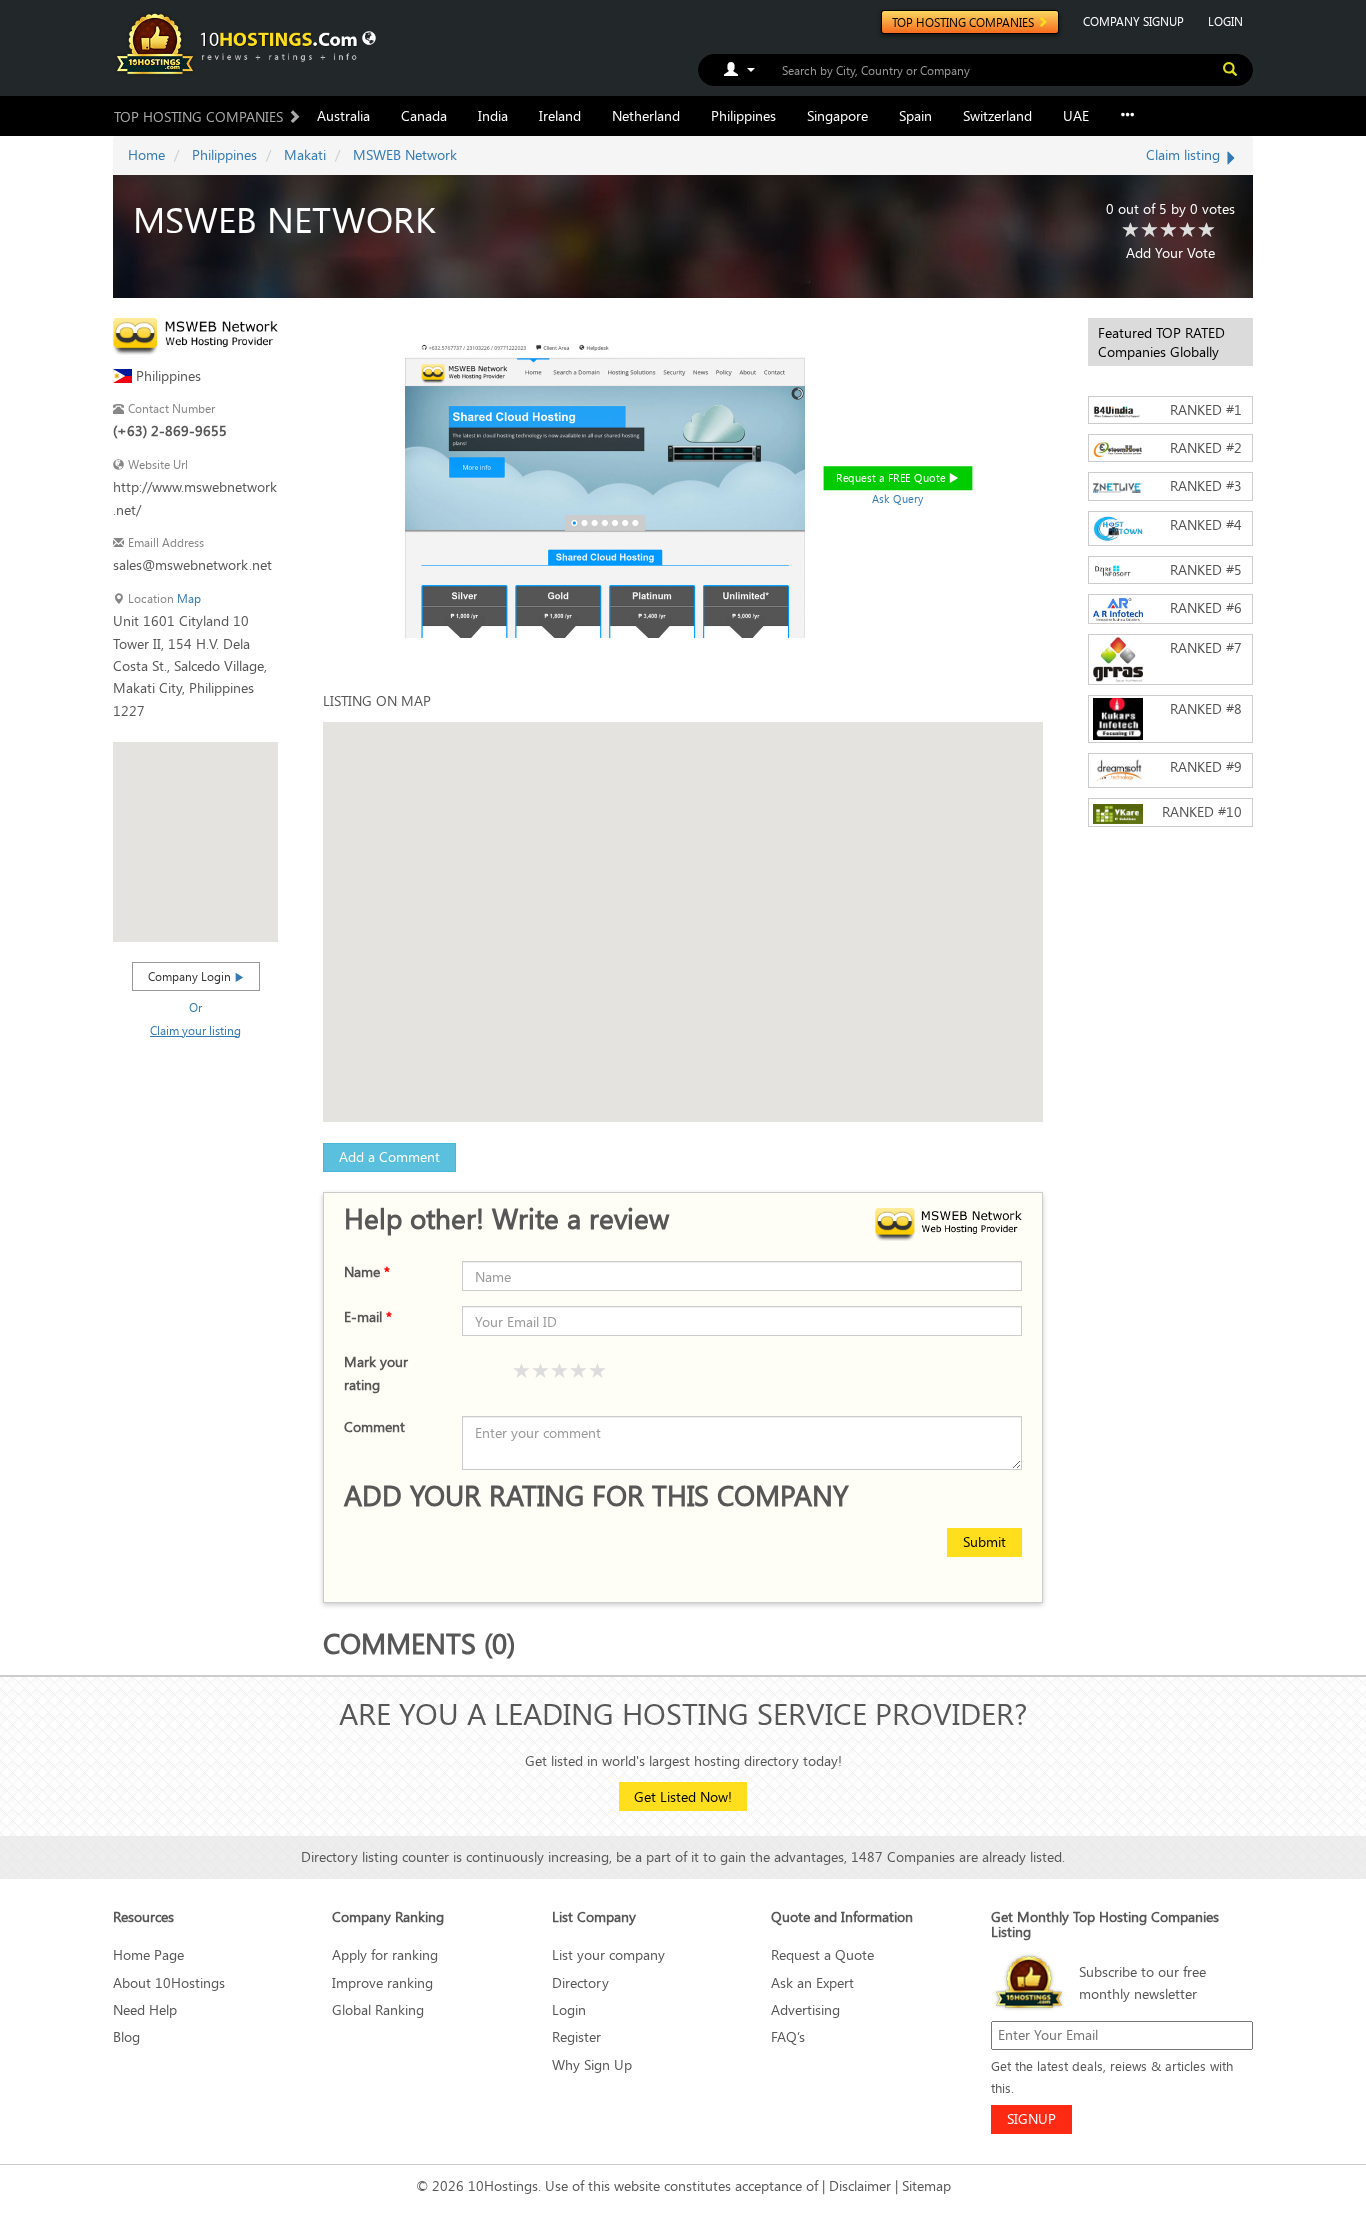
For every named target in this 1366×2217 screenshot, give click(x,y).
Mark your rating (376, 1372)
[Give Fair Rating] (541, 1372)
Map (189, 598)
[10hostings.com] (240, 42)
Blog (126, 2036)
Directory (580, 1982)
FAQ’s (788, 2036)
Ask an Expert (812, 1982)
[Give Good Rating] (560, 1372)
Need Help (145, 2009)
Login (569, 2009)
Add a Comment (389, 1156)
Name (367, 1271)
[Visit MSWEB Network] (195, 334)
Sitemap (926, 2185)
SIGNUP (1031, 2118)
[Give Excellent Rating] (598, 1372)
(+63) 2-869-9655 (170, 430)
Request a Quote (822, 1954)
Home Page (148, 1954)
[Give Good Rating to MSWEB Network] (1169, 231)
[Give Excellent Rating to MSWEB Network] (1207, 231)
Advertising (805, 2009)
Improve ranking (382, 1982)
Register (576, 2036)
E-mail (368, 1316)
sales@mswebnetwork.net (192, 564)
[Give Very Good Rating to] (579, 1372)
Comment (374, 1426)
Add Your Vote (1170, 252)
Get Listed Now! (683, 1796)
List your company (608, 1954)
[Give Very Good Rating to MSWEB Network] (1188, 231)
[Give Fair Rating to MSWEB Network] (1150, 231)
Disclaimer (860, 2185)
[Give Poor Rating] (522, 1372)
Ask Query (898, 498)
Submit (984, 1541)
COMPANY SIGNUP (1133, 21)
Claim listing (1185, 154)
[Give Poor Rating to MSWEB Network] (1131, 231)
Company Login (191, 976)
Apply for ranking (385, 1954)
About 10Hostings (169, 1982)
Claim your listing (195, 1030)
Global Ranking (378, 2009)
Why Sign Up (592, 2064)
